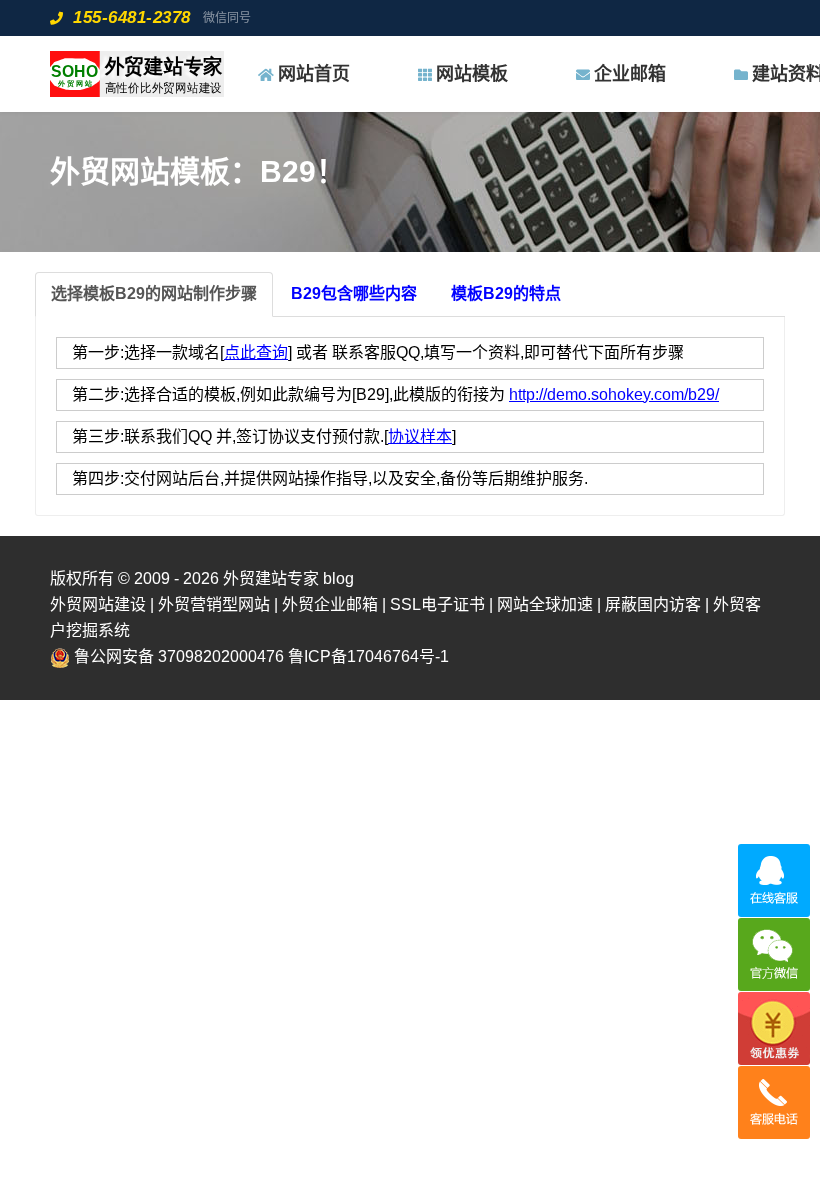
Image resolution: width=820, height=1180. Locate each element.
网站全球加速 (545, 604)
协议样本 (420, 436)
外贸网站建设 (98, 604)
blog (338, 578)
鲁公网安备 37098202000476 (179, 656)
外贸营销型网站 (214, 604)
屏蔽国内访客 (653, 604)
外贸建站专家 (273, 578)
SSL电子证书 (437, 604)
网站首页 (314, 74)
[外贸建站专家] (137, 74)
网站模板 (472, 74)
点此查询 (256, 352)
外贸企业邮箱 (330, 604)
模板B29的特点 (506, 293)
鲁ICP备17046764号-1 (368, 656)
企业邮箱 (630, 74)
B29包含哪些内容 (354, 293)
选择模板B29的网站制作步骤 (154, 293)
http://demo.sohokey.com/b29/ (614, 394)
